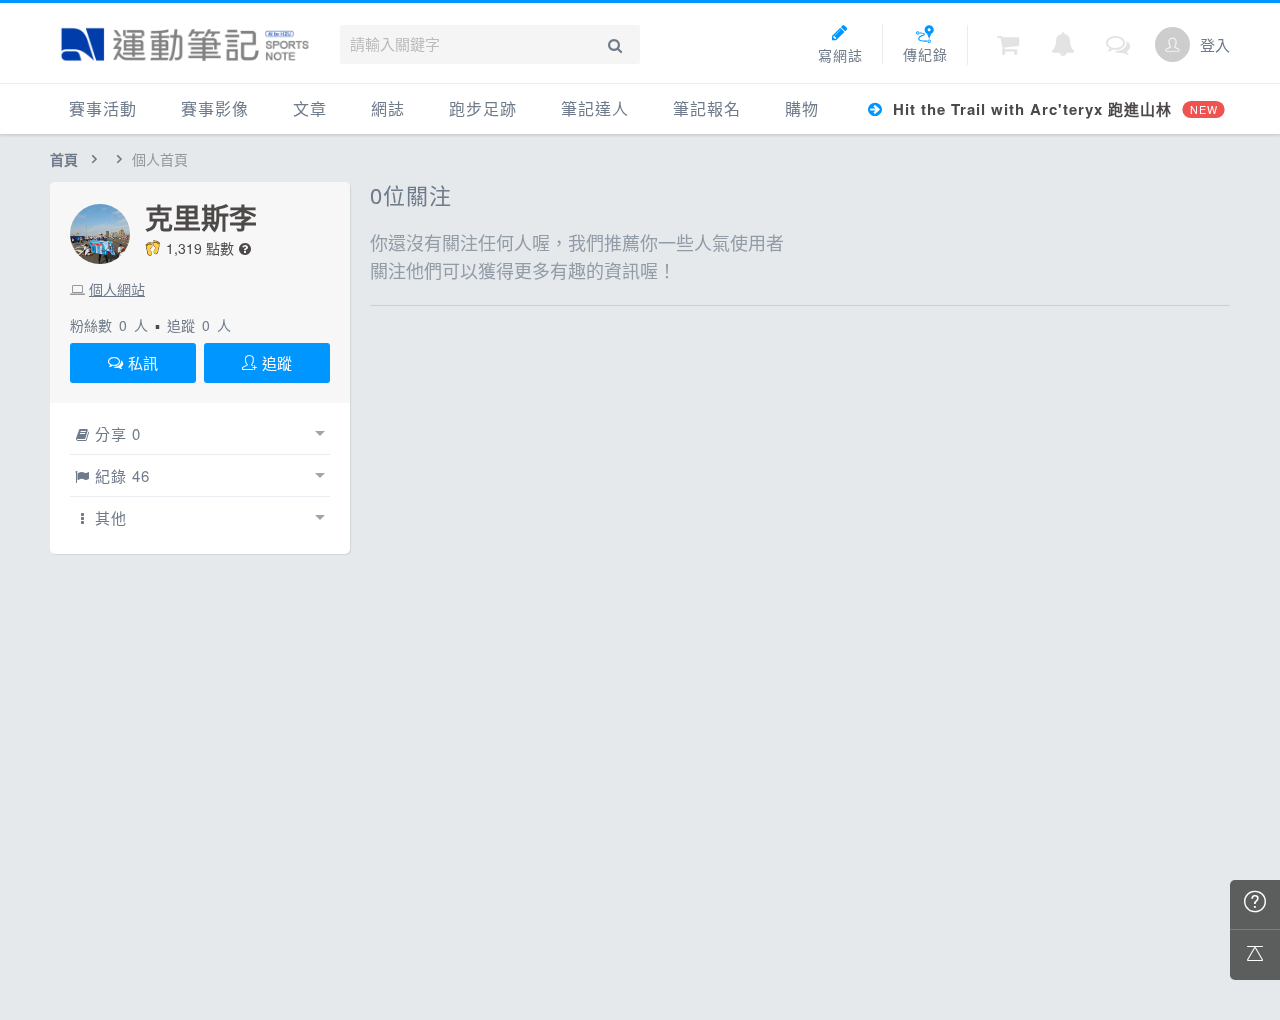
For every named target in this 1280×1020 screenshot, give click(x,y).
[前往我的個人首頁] (1172, 44)
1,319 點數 (200, 248)
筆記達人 (595, 108)
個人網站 (117, 289)
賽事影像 (215, 108)
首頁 (64, 159)
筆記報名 (707, 108)
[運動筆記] (185, 44)
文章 (310, 108)
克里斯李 (201, 218)
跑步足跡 (483, 108)
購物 (802, 108)
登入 (1215, 44)
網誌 (388, 108)
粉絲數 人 (109, 325)
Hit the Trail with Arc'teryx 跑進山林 (1052, 109)
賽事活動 (103, 108)
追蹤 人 (199, 325)
